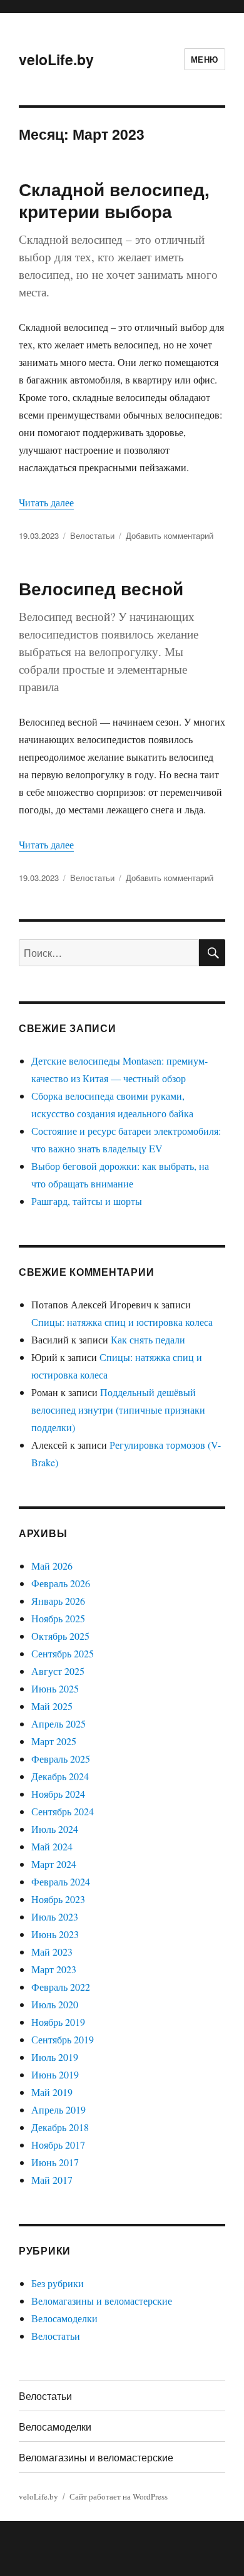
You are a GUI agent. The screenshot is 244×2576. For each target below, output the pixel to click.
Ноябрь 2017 (58, 2145)
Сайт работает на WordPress (119, 2496)
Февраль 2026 (61, 1583)
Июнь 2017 (55, 2162)
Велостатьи (92, 535)
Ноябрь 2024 (58, 1794)
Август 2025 (58, 1671)
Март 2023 (54, 1969)
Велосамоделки (64, 2318)
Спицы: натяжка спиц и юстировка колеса (122, 1322)
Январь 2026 (58, 1601)
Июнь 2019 (55, 2074)
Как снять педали (148, 1339)
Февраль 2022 (61, 1987)
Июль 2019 (55, 2057)
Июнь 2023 (55, 1934)
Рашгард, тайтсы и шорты (87, 1201)
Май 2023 (52, 1952)
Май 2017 (52, 2180)
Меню (205, 59)
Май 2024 (52, 1846)
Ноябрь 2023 (58, 1899)
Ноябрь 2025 (58, 1618)
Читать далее (46, 502)
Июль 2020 (55, 2004)
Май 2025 (52, 1706)
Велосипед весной (101, 588)
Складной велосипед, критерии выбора (114, 200)
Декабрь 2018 (60, 2127)
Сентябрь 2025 (63, 1653)
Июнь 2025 (55, 1688)
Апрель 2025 (58, 1723)
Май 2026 (52, 1566)
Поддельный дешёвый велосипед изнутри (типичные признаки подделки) (118, 1410)
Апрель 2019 (58, 2109)
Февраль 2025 (61, 1759)
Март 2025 (54, 1741)
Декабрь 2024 (60, 1776)
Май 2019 (52, 2092)
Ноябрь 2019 (58, 2022)
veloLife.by (56, 59)
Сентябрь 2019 (63, 2039)
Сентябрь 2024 (63, 1811)
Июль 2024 (55, 1829)
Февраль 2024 (61, 1881)
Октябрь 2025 (60, 1636)
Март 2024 (54, 1864)
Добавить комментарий (170, 535)
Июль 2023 (55, 1916)
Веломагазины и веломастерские (102, 2301)
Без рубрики (58, 2283)
